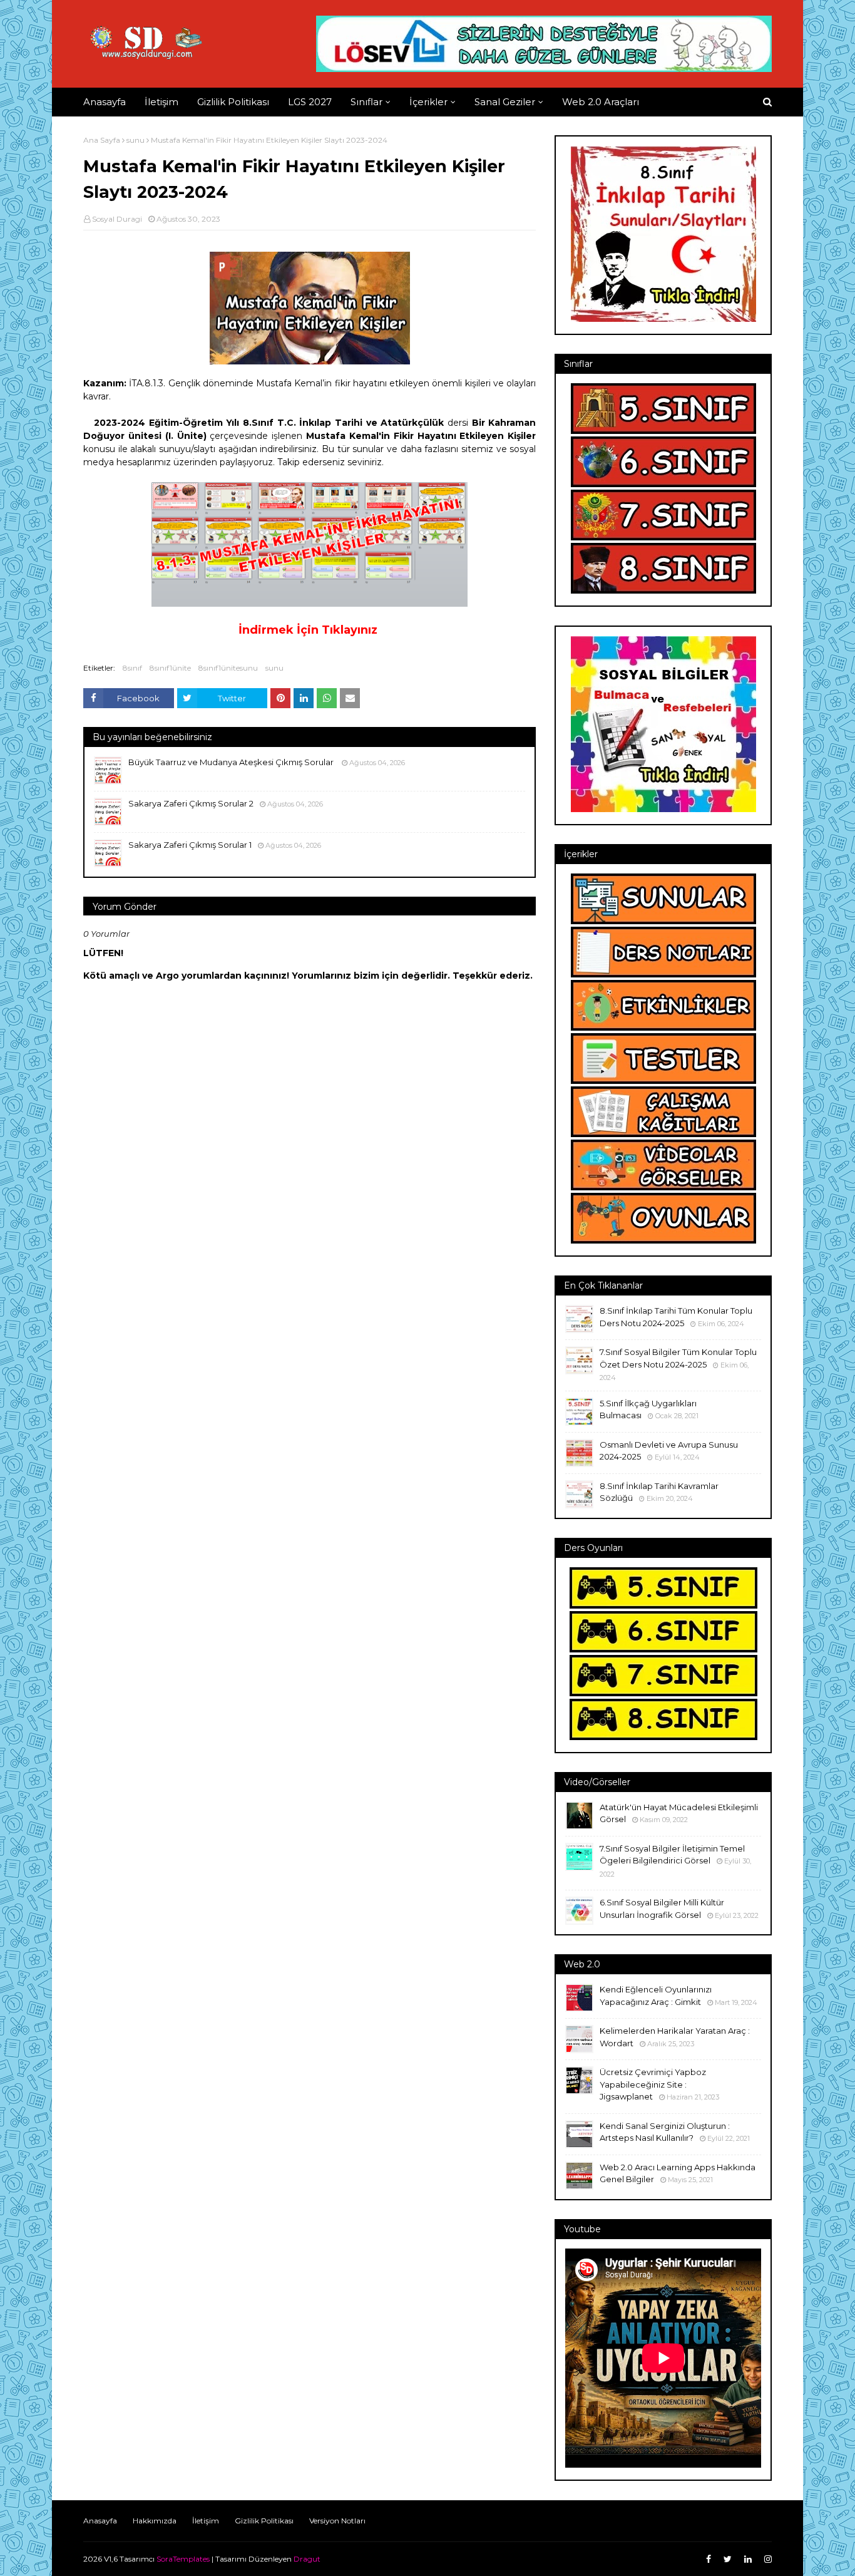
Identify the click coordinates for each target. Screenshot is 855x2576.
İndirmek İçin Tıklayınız (308, 630)
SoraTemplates (183, 2559)
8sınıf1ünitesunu (228, 668)
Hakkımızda (155, 2521)
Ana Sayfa (102, 140)
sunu (136, 140)
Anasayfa (100, 2521)
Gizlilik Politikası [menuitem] (233, 102)
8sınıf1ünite (170, 668)
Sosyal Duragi (117, 219)
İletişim (206, 2521)
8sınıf (132, 668)
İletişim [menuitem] (161, 102)
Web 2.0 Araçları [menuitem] (601, 102)
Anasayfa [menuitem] (105, 102)
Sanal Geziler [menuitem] (505, 102)
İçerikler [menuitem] (428, 102)
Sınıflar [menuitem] (366, 102)
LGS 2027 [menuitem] (310, 102)
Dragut (307, 2559)
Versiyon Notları (337, 2521)
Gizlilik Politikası (264, 2521)
